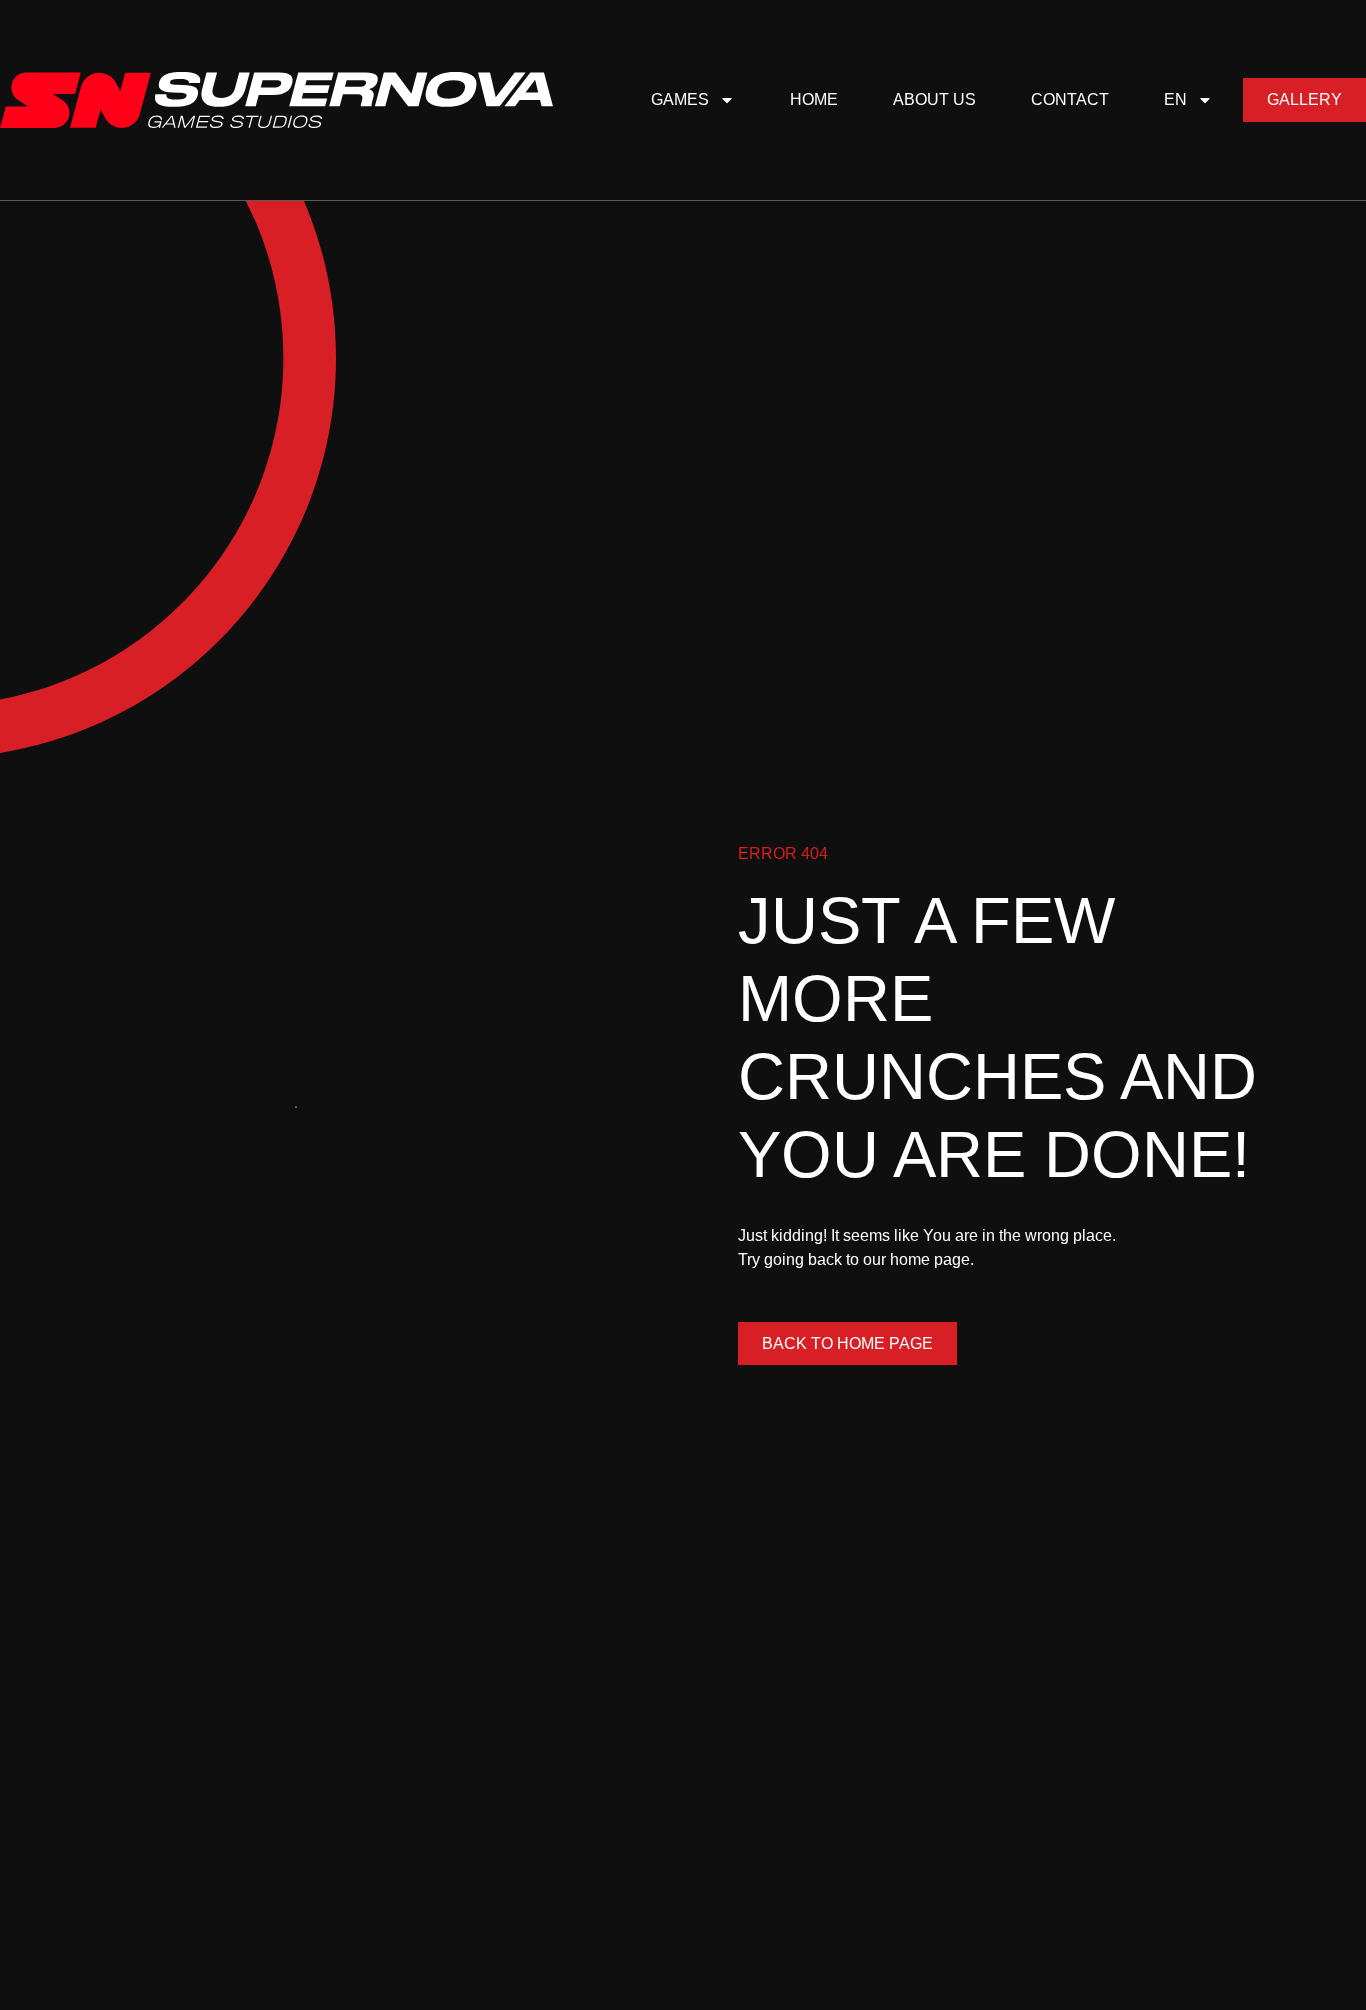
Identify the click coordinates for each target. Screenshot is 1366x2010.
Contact (1070, 99)
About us (934, 99)
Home (814, 99)
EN (1175, 99)
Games (680, 99)
